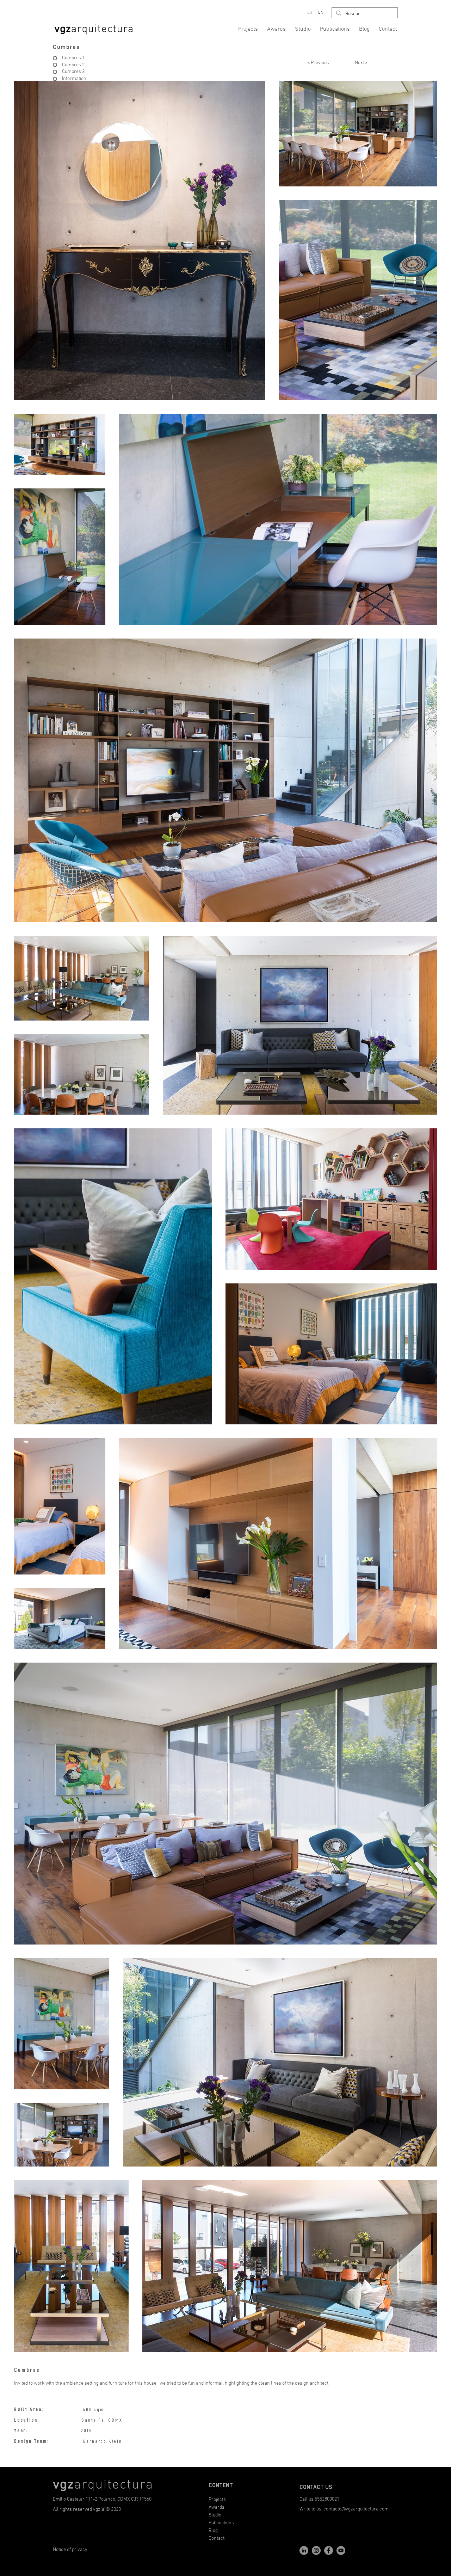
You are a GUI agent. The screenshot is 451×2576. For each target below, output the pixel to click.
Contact (217, 2538)
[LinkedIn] (304, 2550)
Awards (217, 2507)
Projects (217, 2500)
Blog (213, 2531)
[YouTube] (341, 2550)
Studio (215, 2515)
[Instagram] (316, 2550)
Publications (221, 2523)
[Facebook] (329, 2550)
